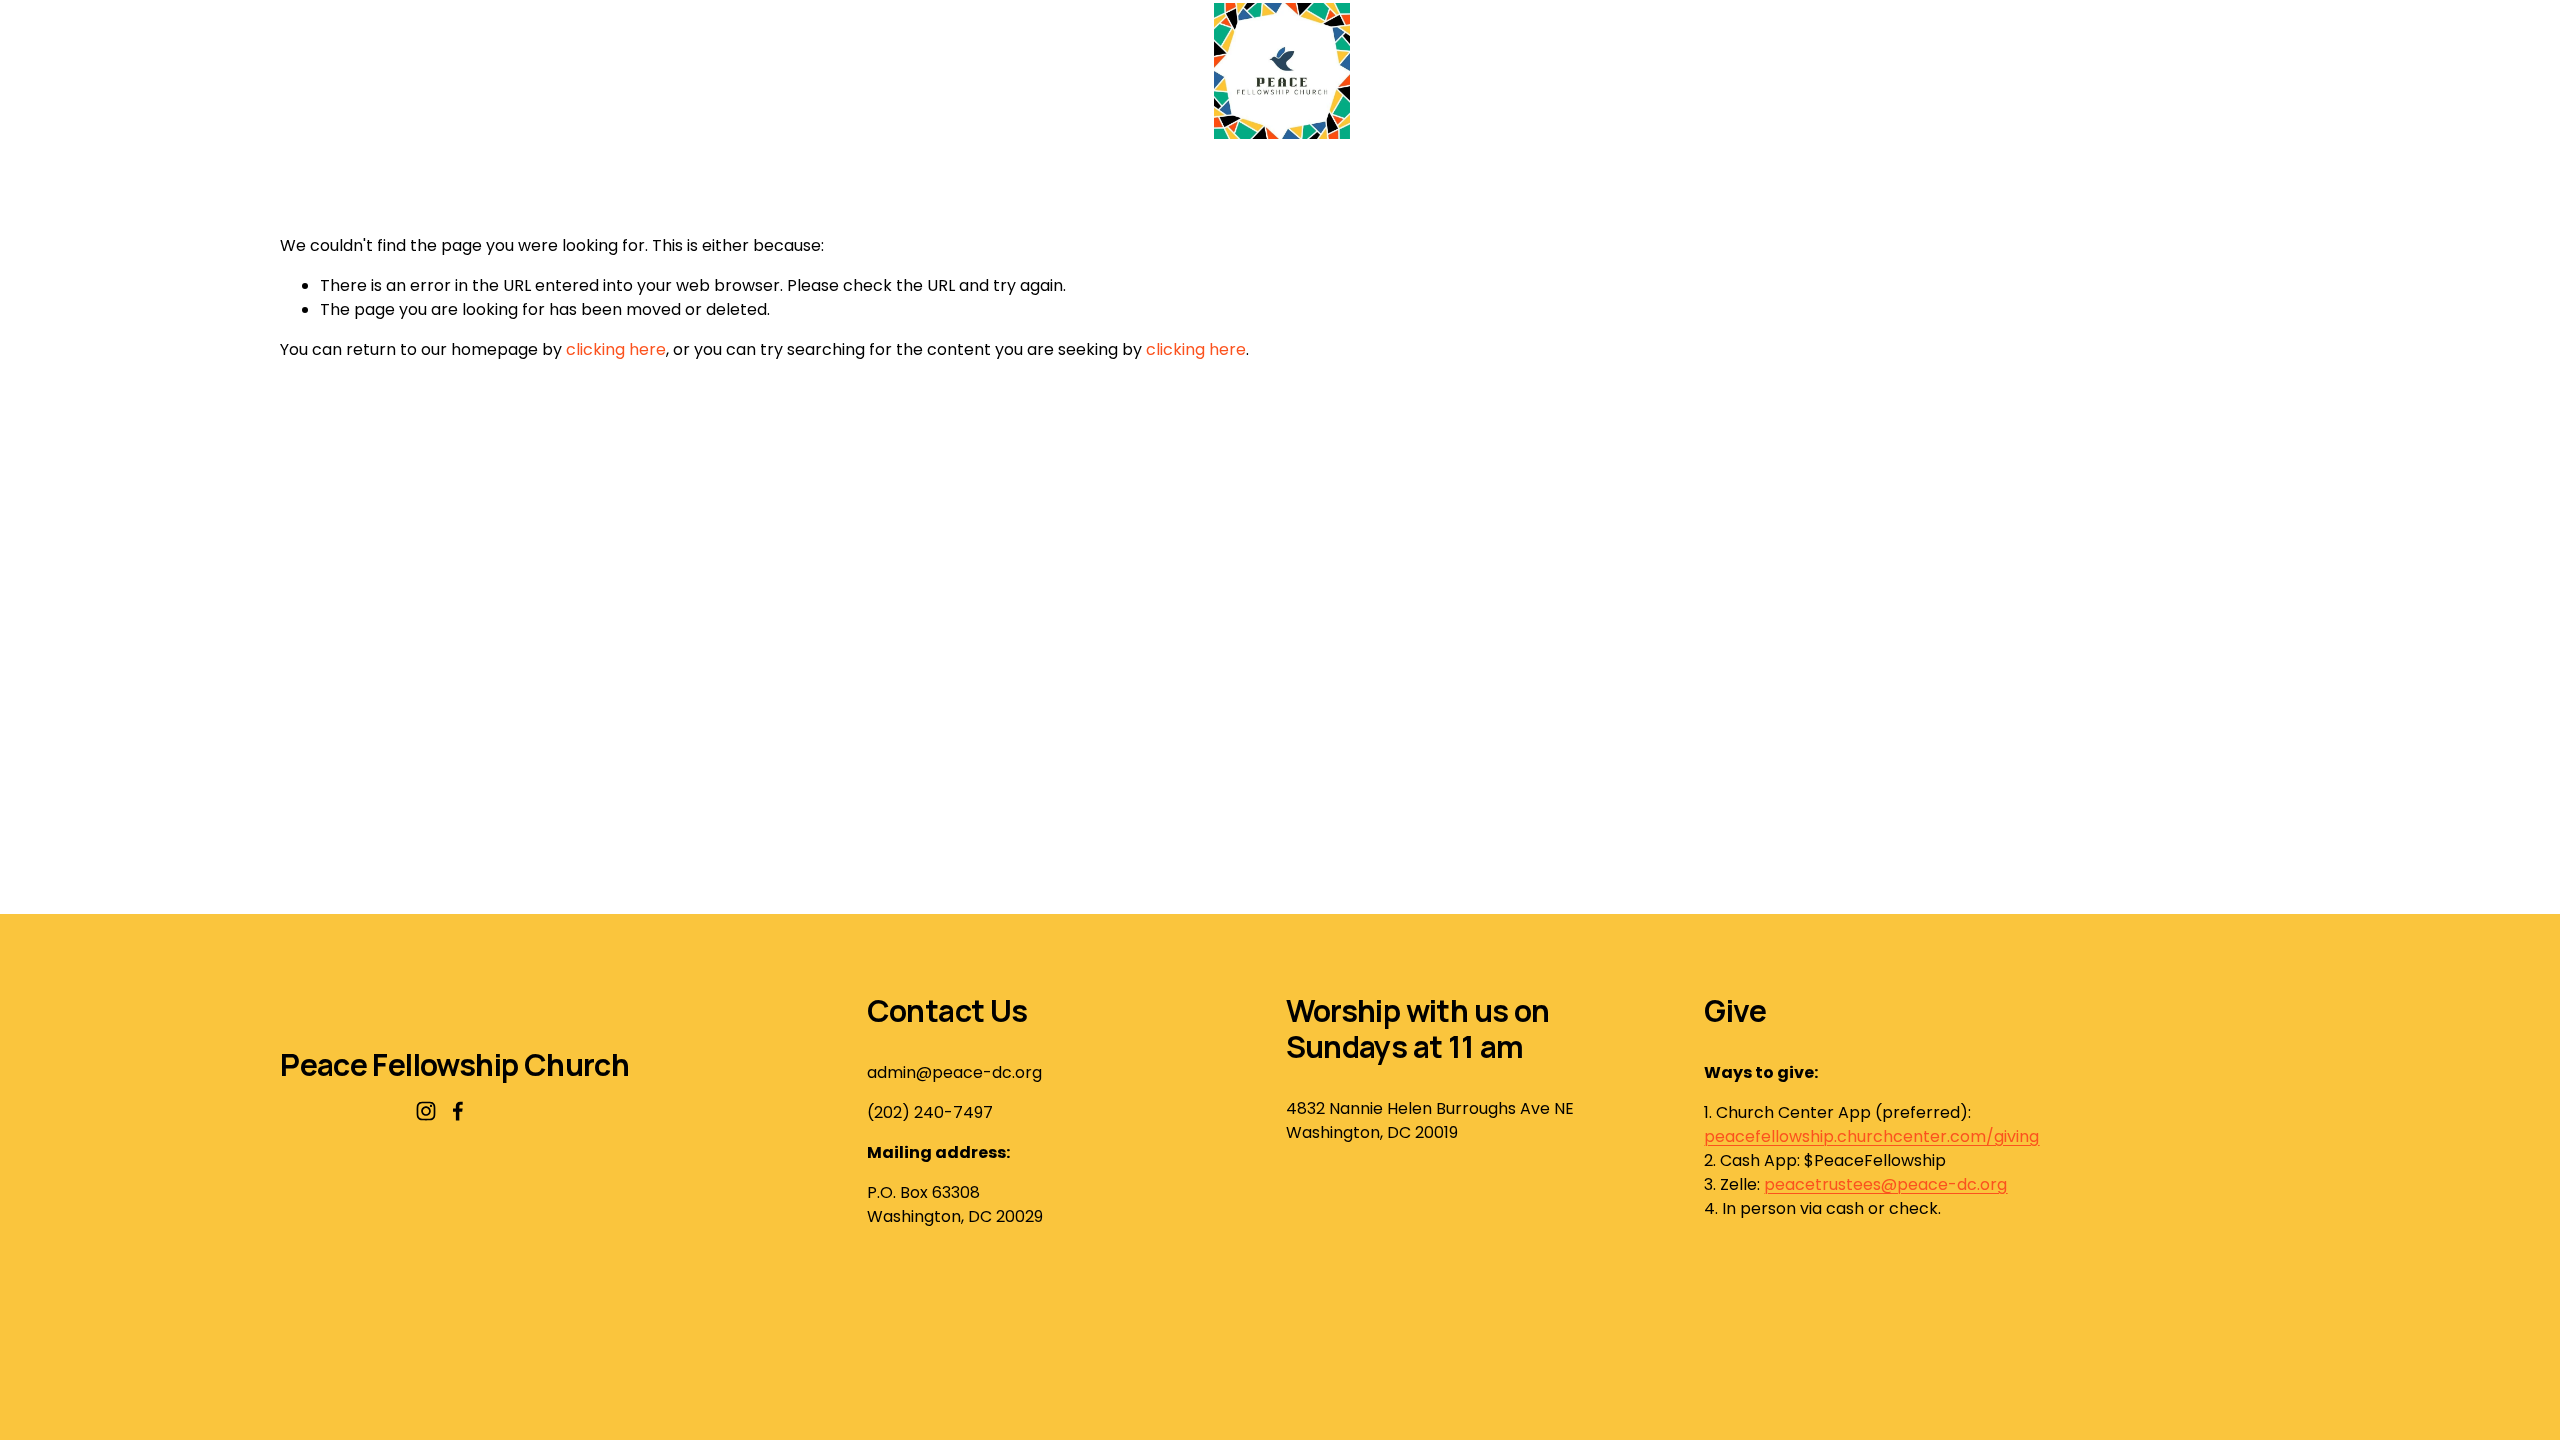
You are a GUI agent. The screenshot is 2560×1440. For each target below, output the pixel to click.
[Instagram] (426, 1111)
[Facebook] (458, 1111)
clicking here (616, 349)
